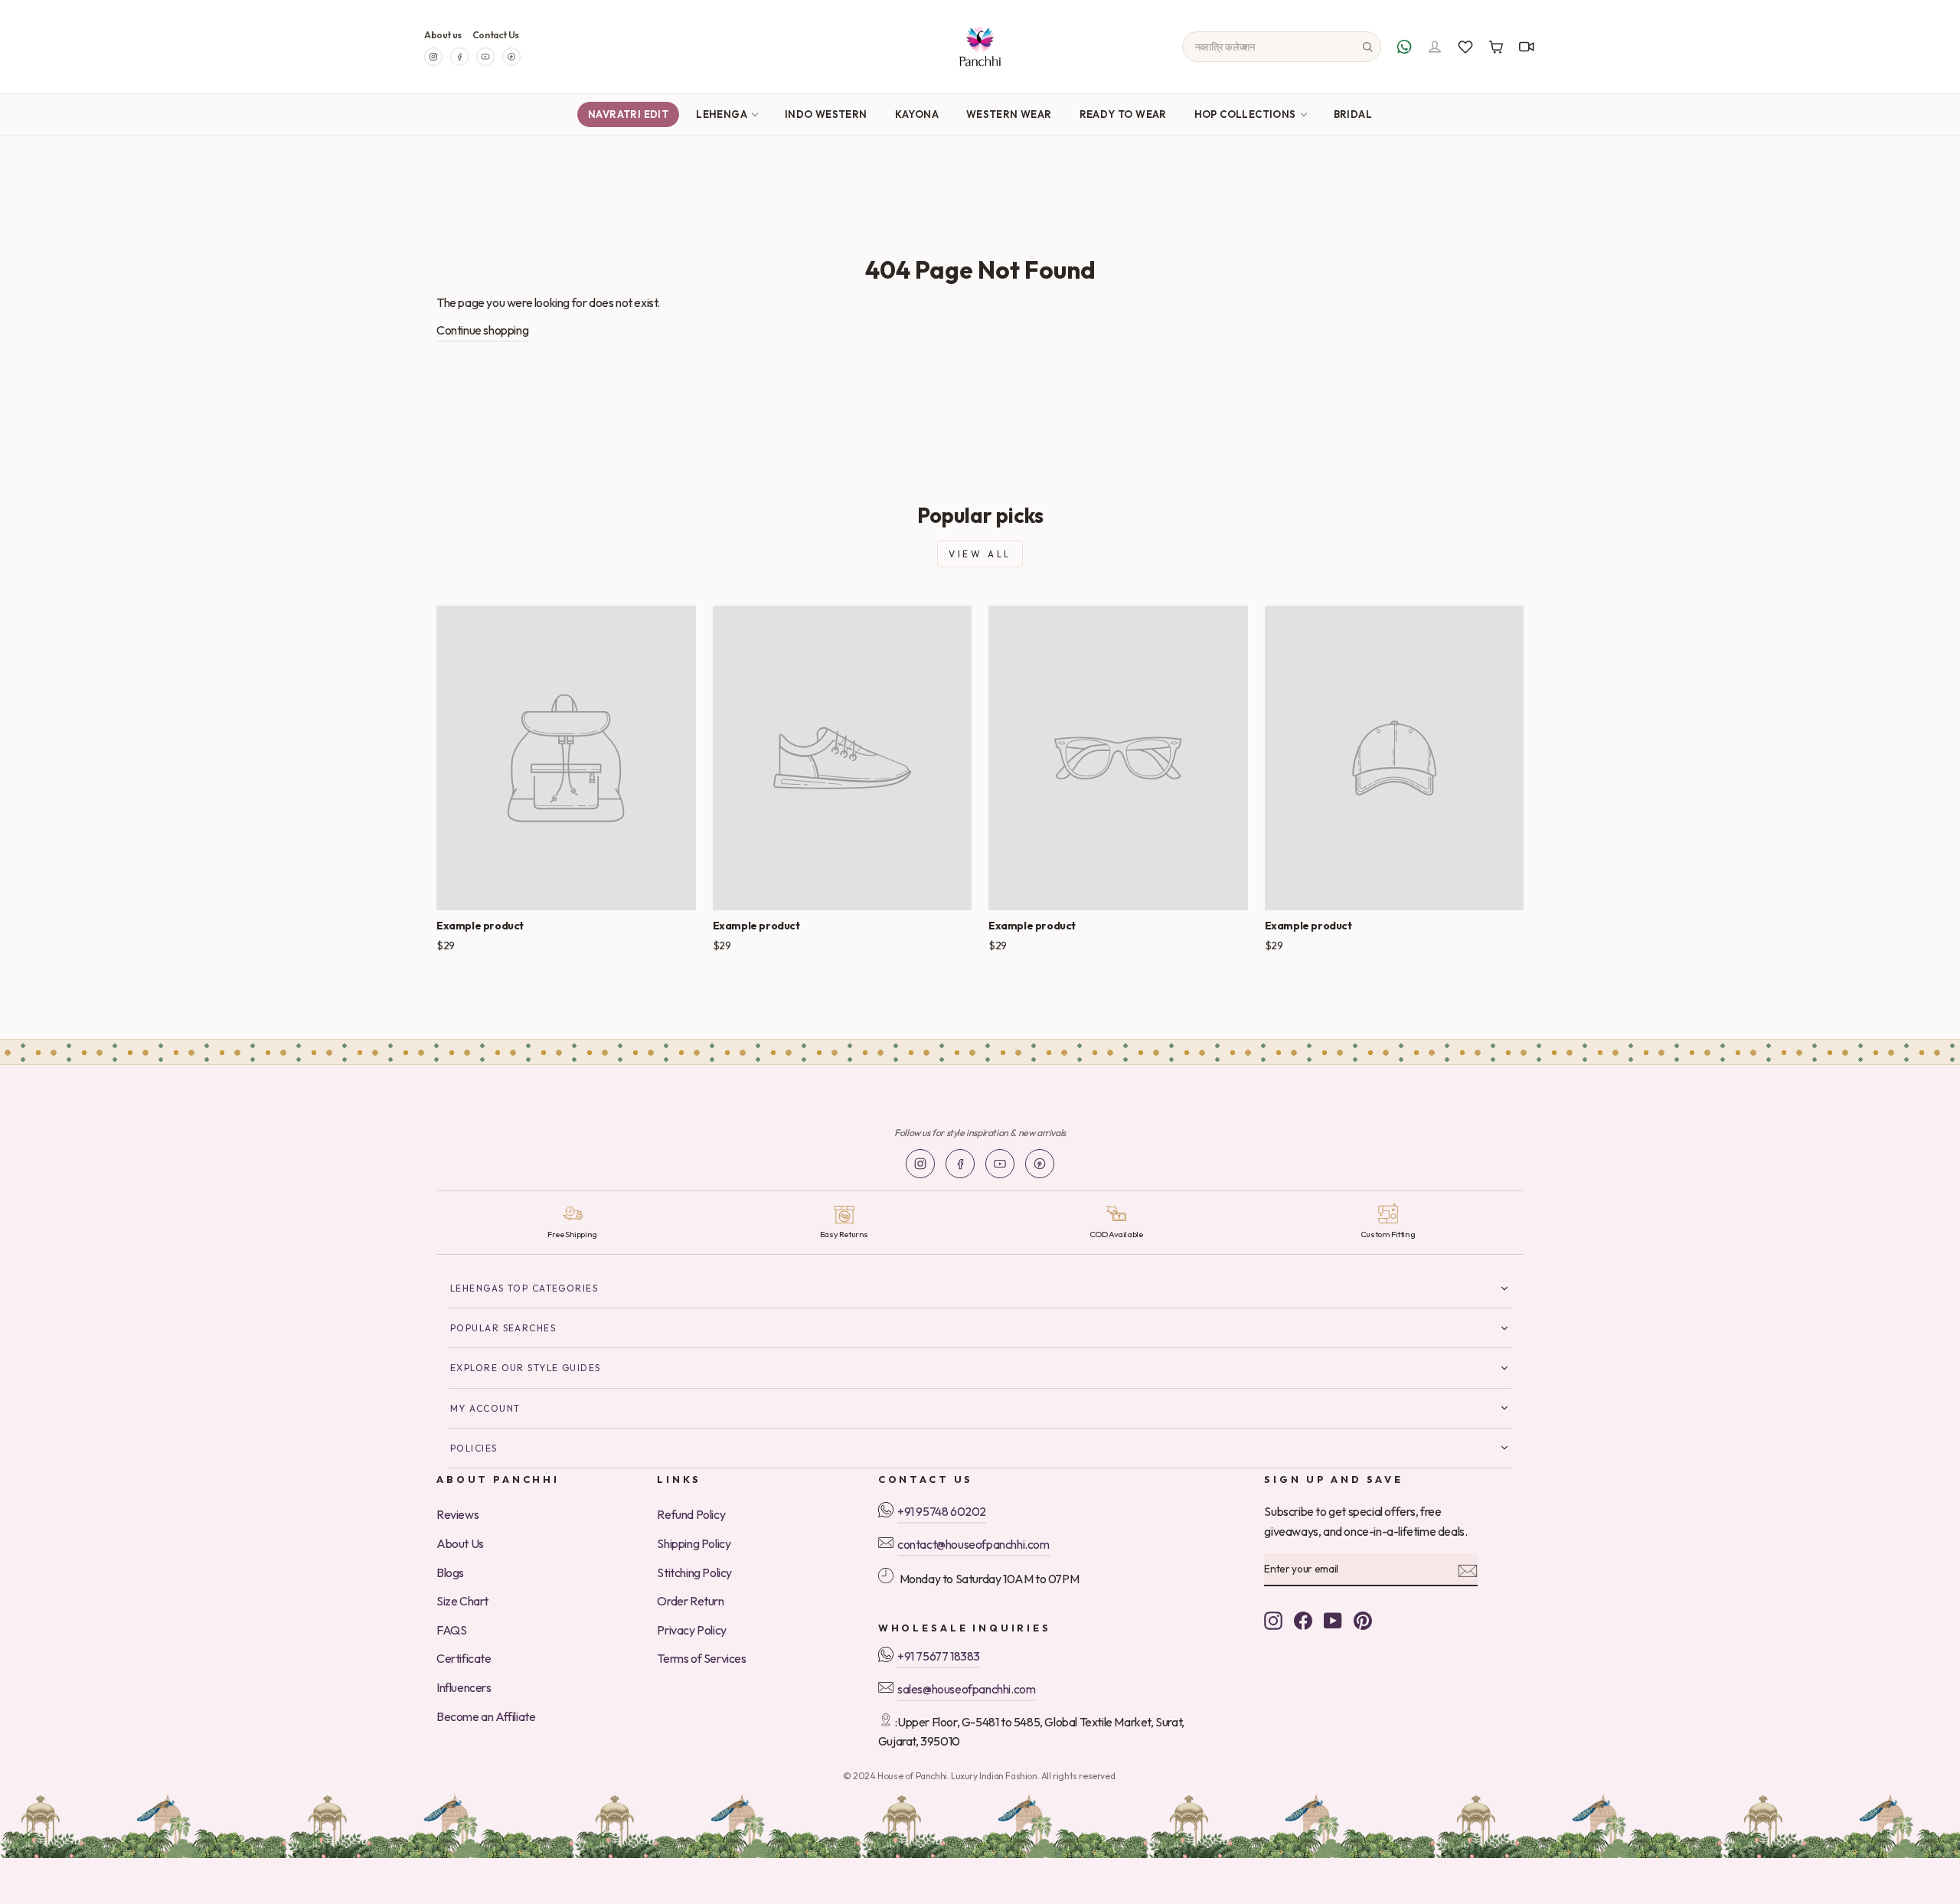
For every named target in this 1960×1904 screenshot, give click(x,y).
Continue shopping (482, 330)
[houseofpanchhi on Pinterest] (1363, 1619)
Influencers (464, 1687)
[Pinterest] (511, 57)
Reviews (457, 1514)
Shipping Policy (694, 1543)
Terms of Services (701, 1658)
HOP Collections (1245, 114)
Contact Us (496, 35)
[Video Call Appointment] (1527, 47)
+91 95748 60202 (942, 1511)
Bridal (1353, 114)
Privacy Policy (691, 1630)
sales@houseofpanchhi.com (966, 1689)
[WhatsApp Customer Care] (1404, 47)
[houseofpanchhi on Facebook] (1303, 1619)
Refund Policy (691, 1514)
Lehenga (722, 114)
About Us (460, 1543)
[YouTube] (485, 57)
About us (443, 35)
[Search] (1367, 47)
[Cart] (1496, 47)
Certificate (464, 1658)
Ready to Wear (1123, 114)
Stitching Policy (694, 1573)
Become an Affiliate (486, 1716)
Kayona (917, 114)
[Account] (1435, 47)
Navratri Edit (628, 114)
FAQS (451, 1630)
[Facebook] (459, 57)
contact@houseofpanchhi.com (973, 1544)
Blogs (450, 1573)
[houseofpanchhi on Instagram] (1273, 1619)
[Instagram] (433, 57)
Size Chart (462, 1601)
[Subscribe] (1468, 1569)
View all (980, 554)
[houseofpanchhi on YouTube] (1333, 1619)
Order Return (690, 1601)
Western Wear (1009, 114)
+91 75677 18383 (939, 1656)
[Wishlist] (1465, 47)
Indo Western (826, 114)
